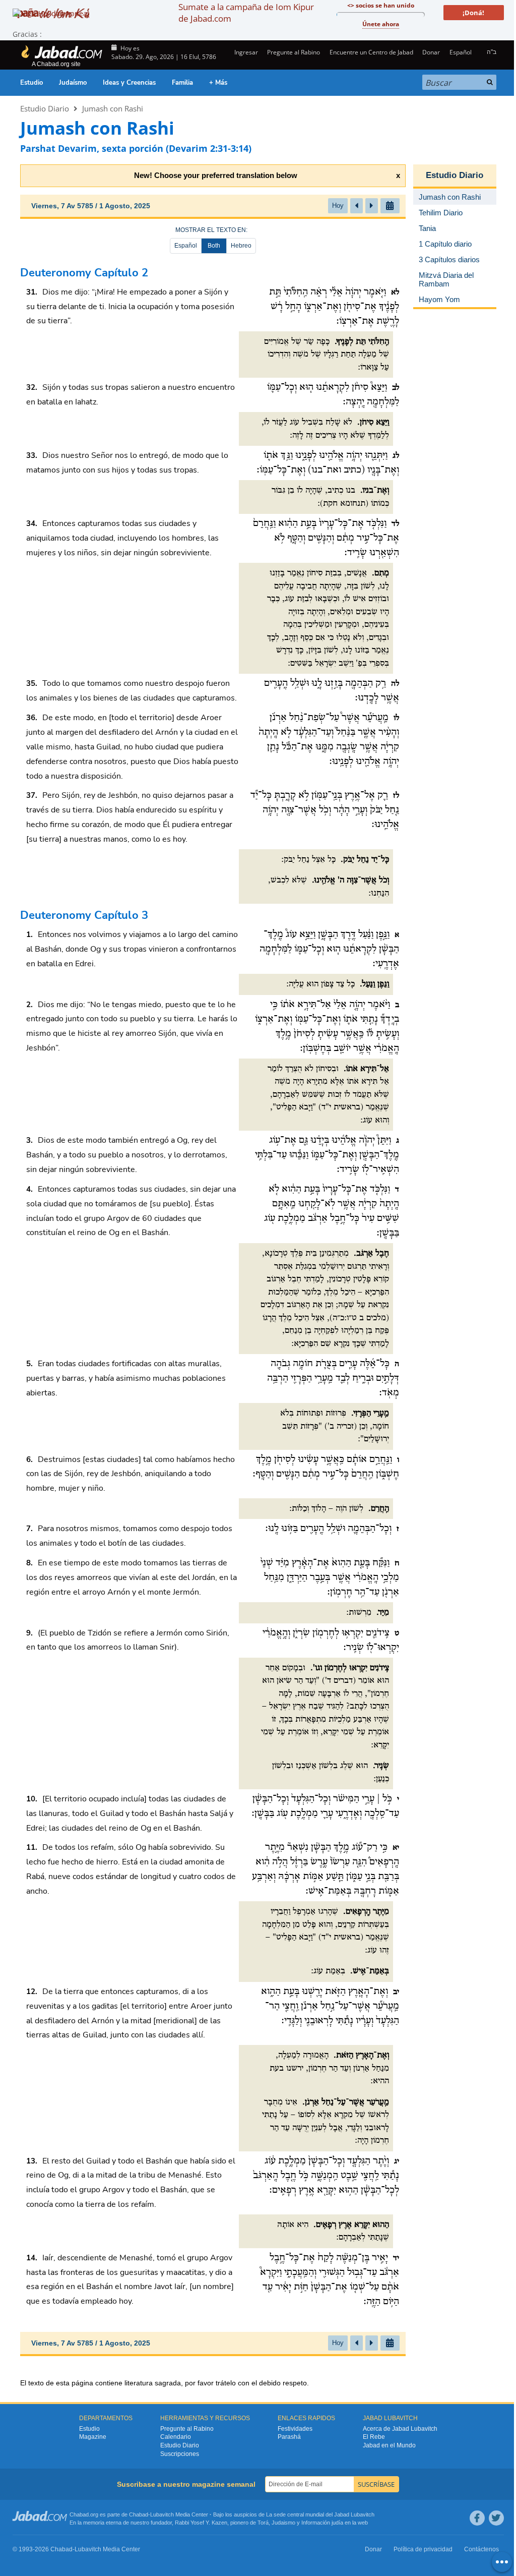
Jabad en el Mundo (389, 2445)
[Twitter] (496, 2518)
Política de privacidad (423, 2549)
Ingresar (245, 52)
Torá (263, 2523)
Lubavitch (162, 2514)
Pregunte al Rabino (294, 52)
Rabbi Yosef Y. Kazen (201, 2523)
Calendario (176, 2437)
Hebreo (241, 246)
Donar (431, 52)
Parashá (289, 2437)
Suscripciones (180, 2454)
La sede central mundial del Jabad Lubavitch (320, 2514)
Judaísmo (73, 83)
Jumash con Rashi (113, 108)
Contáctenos (481, 2549)
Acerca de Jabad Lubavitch (400, 2429)
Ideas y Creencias (129, 83)
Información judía (323, 2523)
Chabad (139, 2514)
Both (214, 246)
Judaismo (283, 2523)
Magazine (93, 2437)
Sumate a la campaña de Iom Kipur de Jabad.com (246, 13)
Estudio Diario (45, 108)
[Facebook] (477, 2518)
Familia (182, 83)
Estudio (31, 83)
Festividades (295, 2429)
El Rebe (374, 2437)
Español (186, 246)
